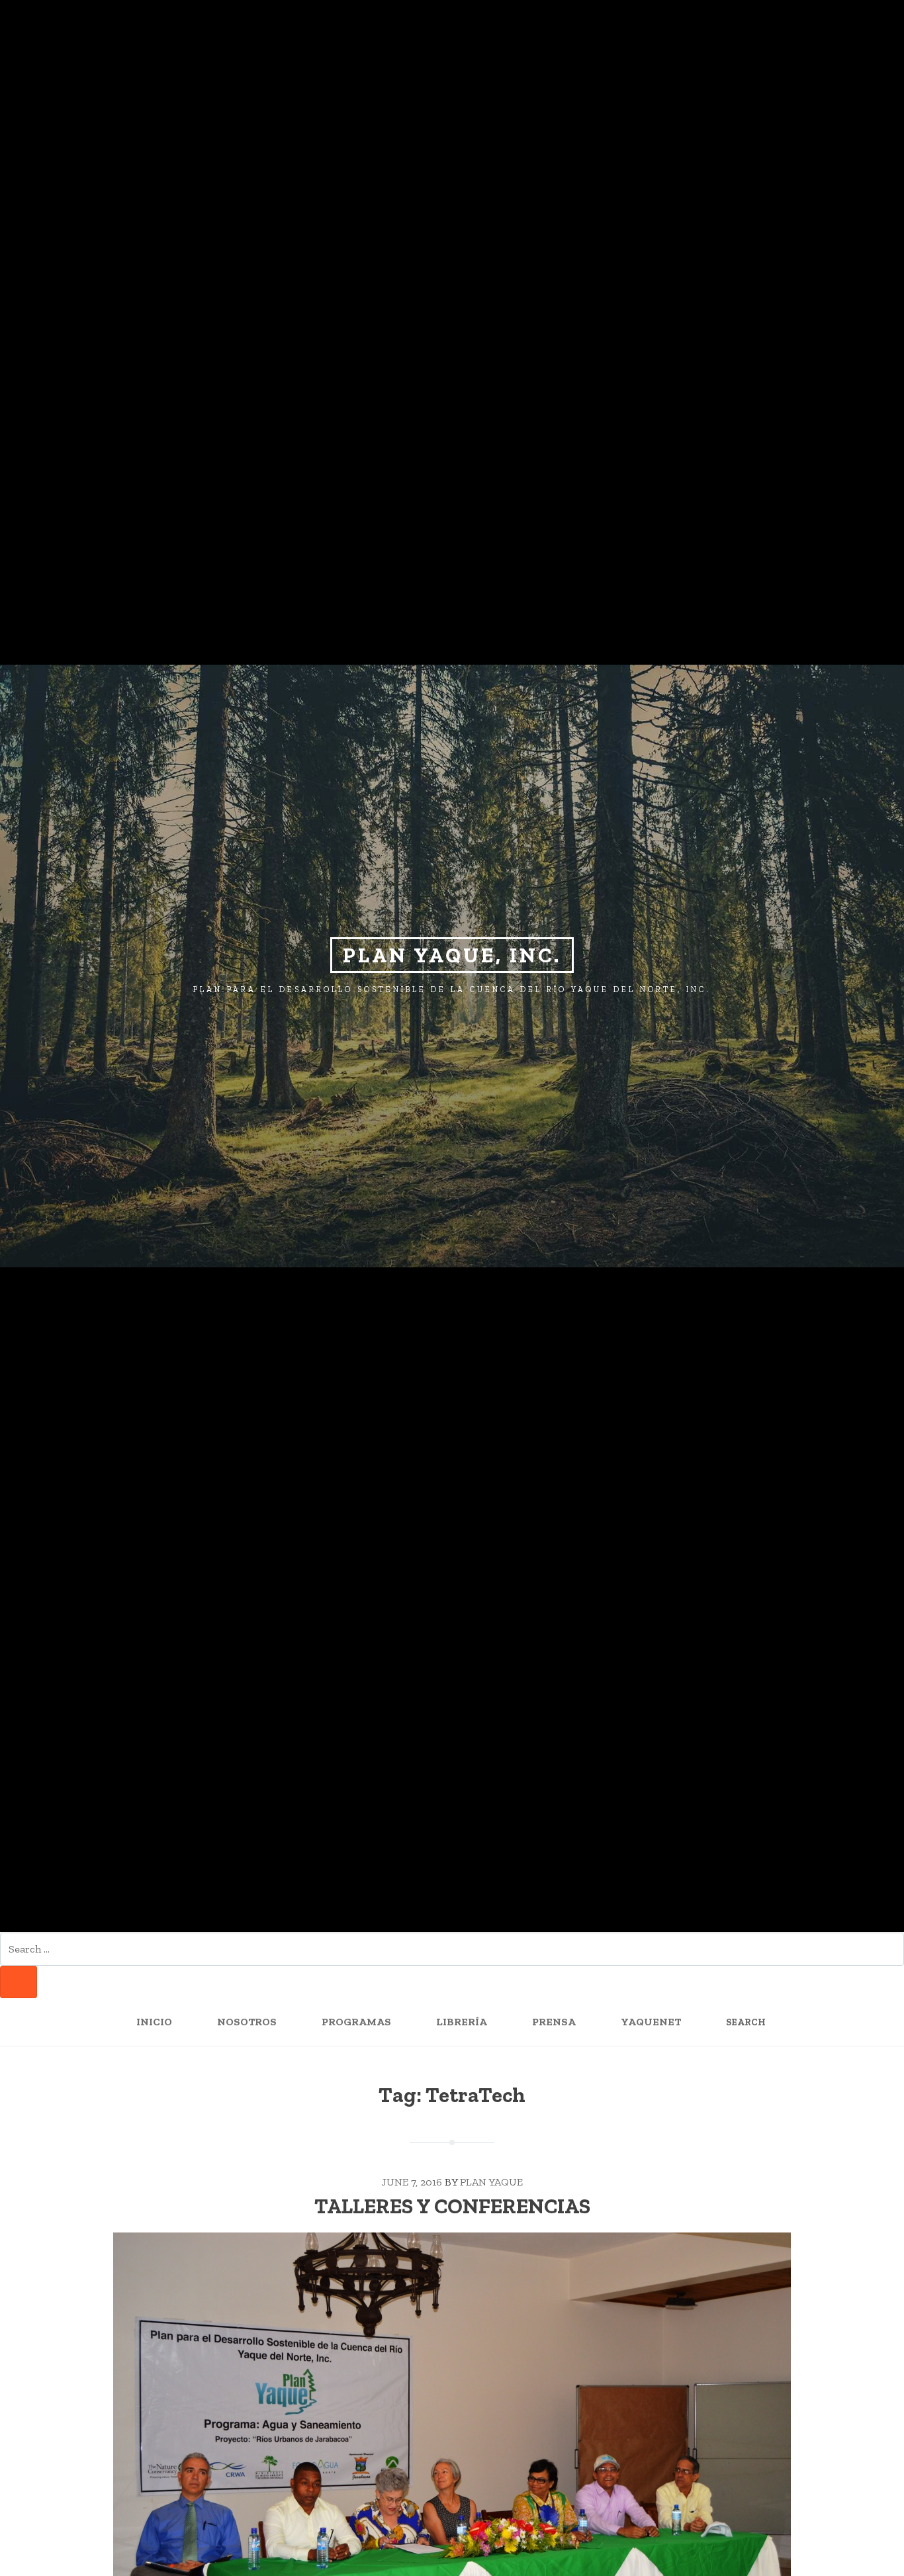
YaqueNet (651, 2022)
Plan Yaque (491, 2182)
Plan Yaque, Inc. (452, 955)
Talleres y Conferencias (452, 2206)
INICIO (154, 2022)
